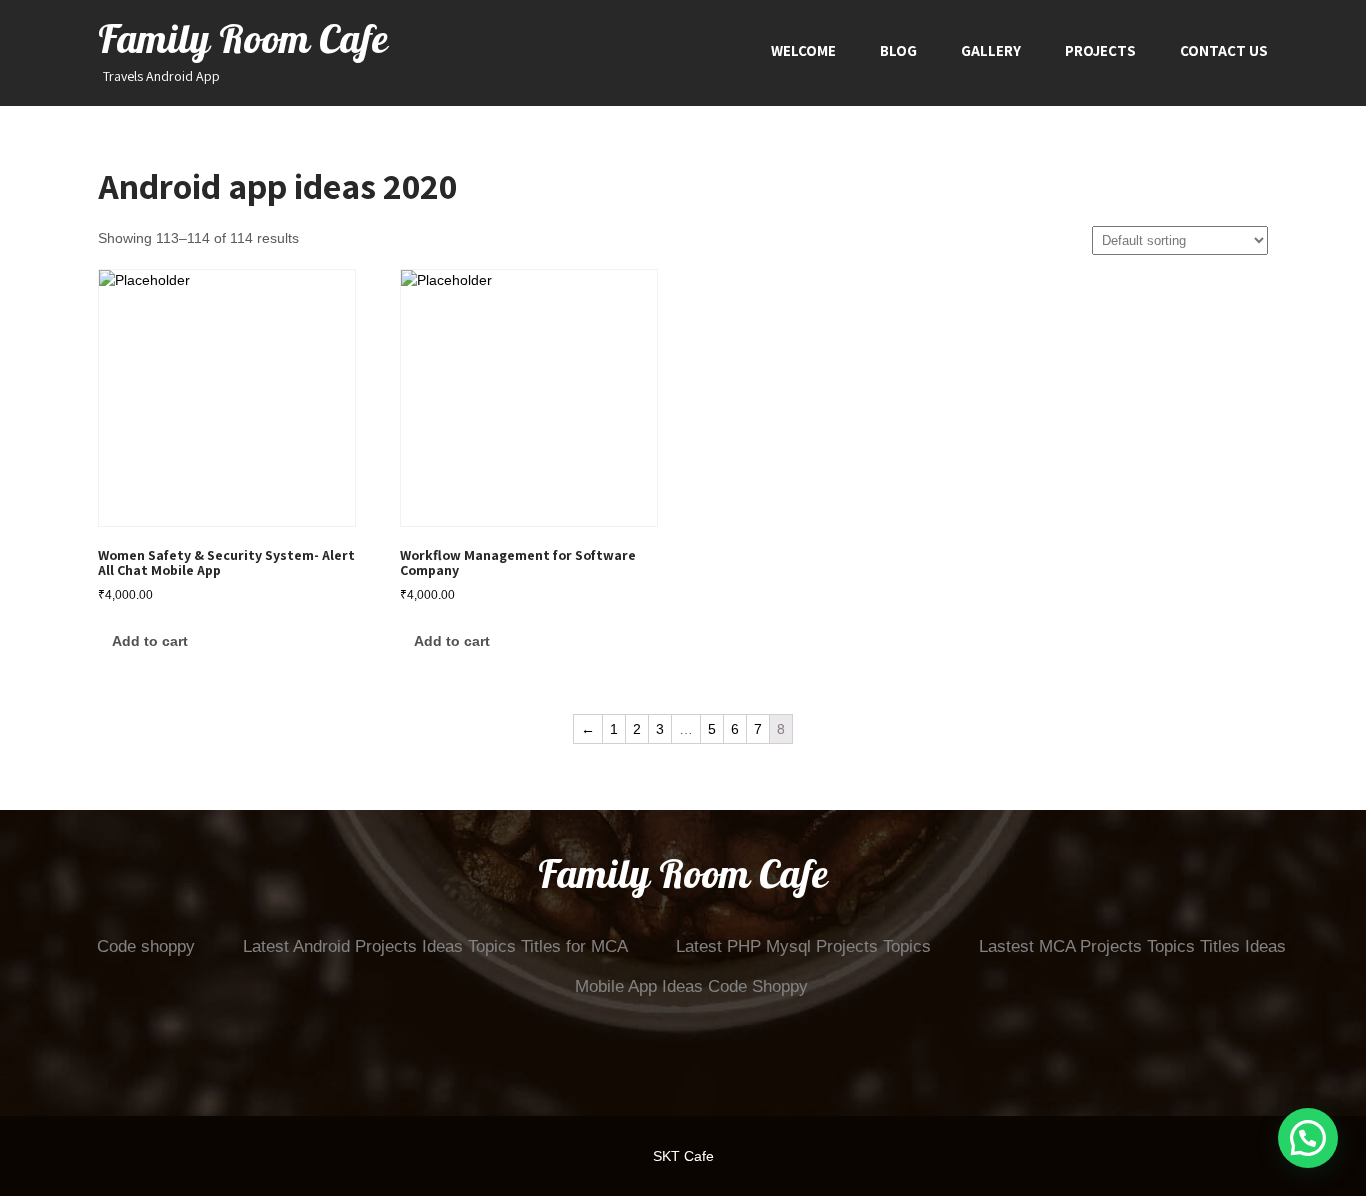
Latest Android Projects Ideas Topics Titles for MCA (435, 946)
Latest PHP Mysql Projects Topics (803, 946)
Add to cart (150, 641)
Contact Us (1224, 50)
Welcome (803, 50)
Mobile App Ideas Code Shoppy (691, 986)
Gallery (991, 50)
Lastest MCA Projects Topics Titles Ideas (1132, 946)
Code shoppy (146, 946)
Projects (1100, 50)
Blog (898, 50)
